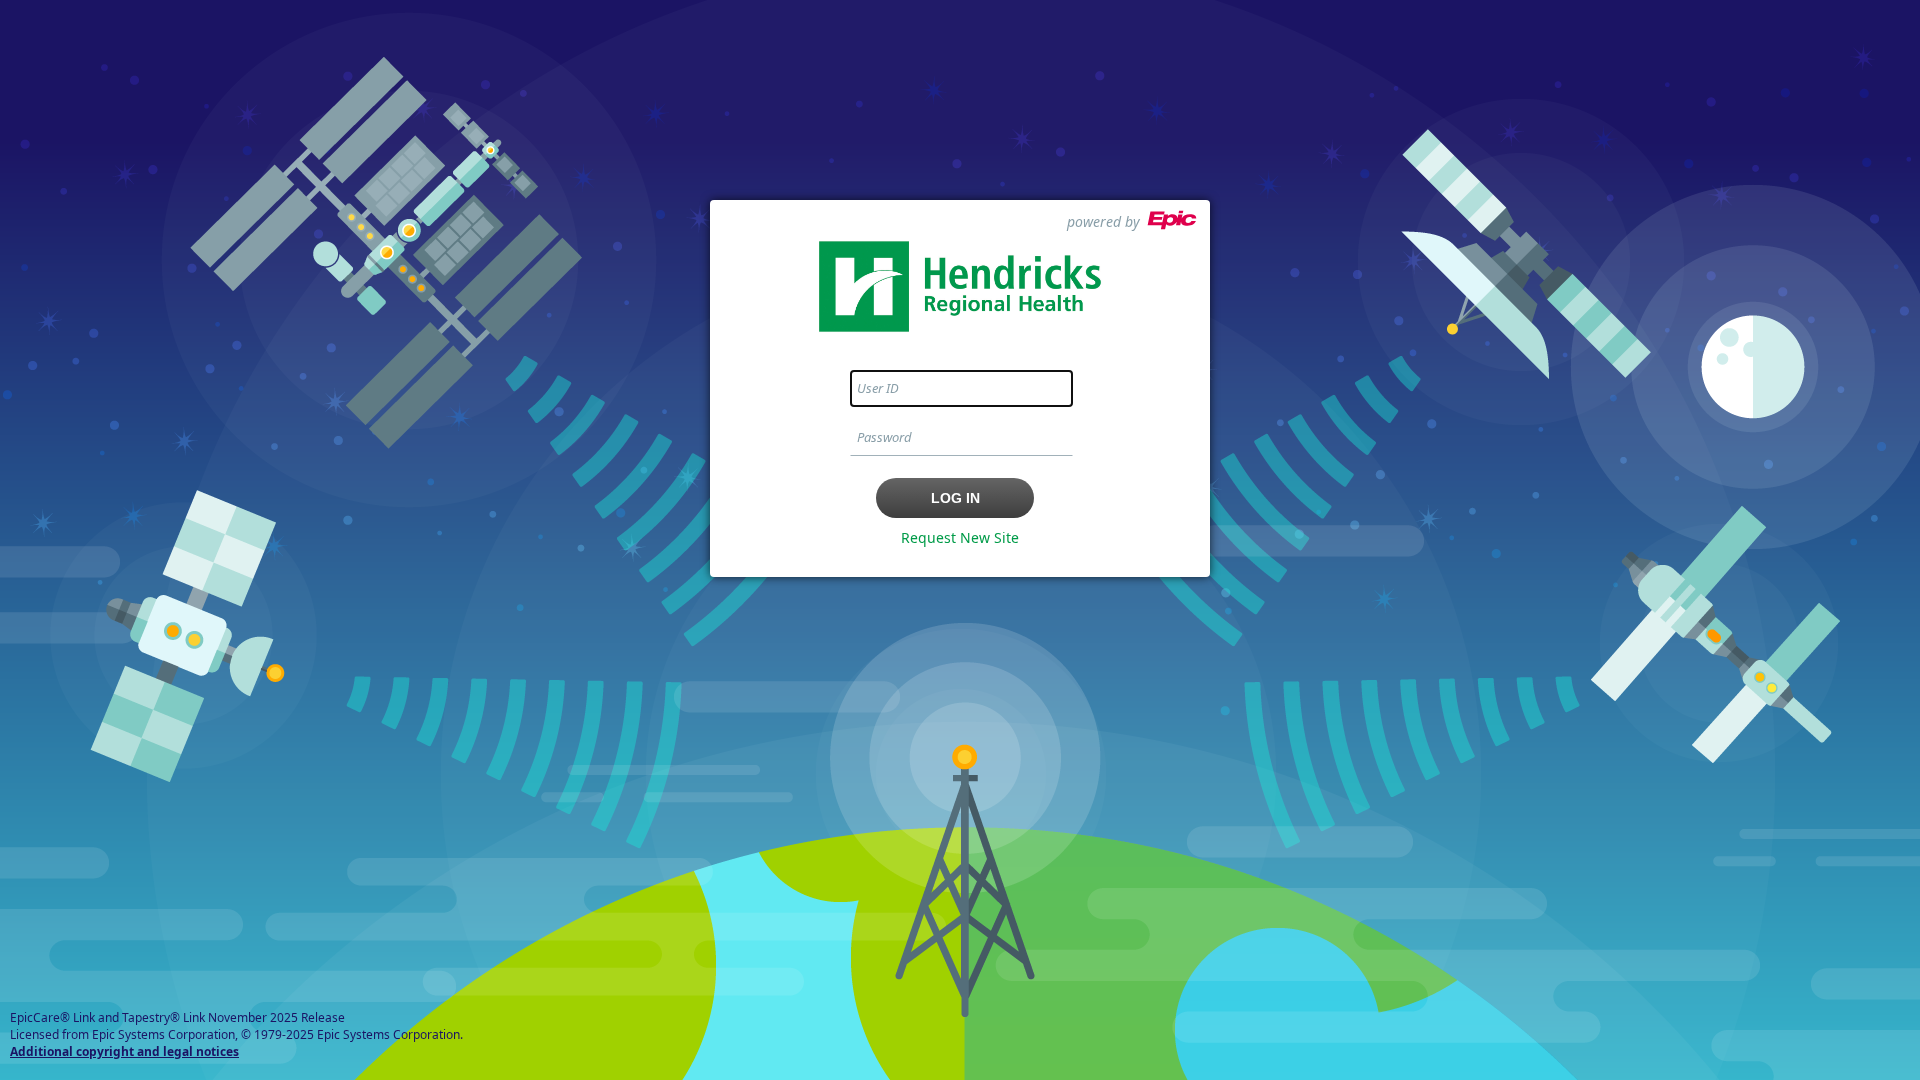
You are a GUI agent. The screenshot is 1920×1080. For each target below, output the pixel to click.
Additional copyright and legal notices (124, 1051)
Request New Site (960, 537)
